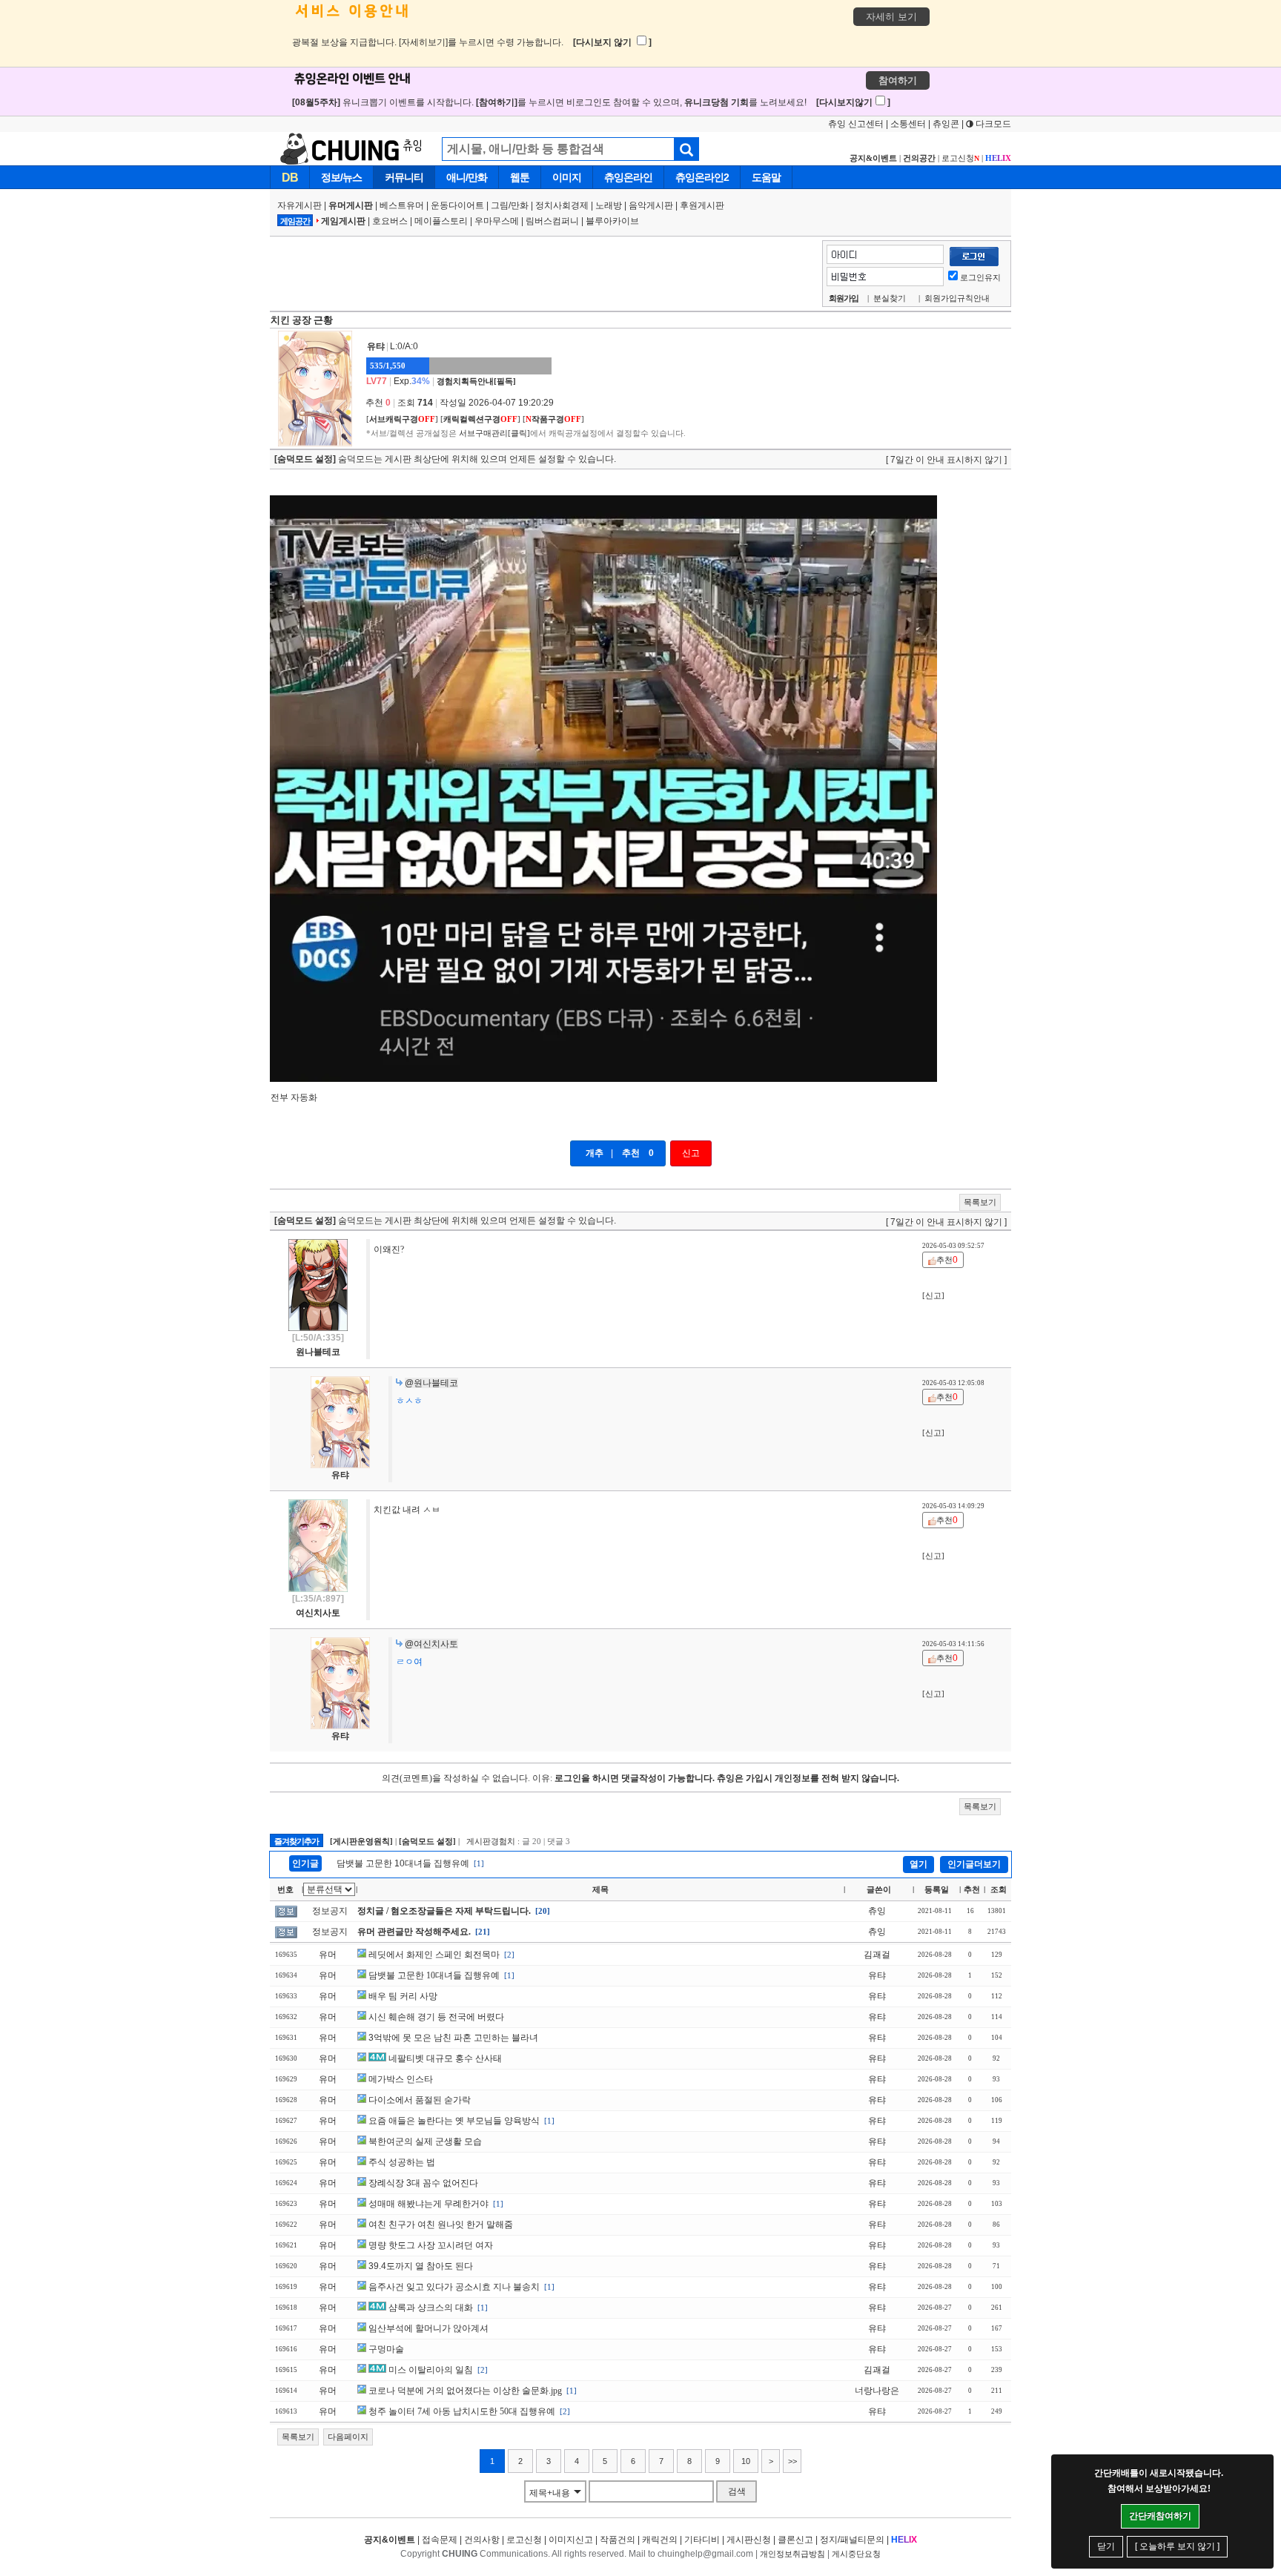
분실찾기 (890, 298)
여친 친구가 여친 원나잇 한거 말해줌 (441, 2225)
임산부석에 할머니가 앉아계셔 (428, 2328)
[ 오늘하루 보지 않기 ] (1177, 2546)
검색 (737, 2491)
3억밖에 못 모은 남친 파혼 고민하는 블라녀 (453, 2038)
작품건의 (618, 2540)
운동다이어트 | (461, 205)
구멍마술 (386, 2349)
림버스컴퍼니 (552, 221)
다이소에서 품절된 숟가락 (420, 2100)
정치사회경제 (562, 205)
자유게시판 (299, 205)
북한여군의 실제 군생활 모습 (425, 2141)
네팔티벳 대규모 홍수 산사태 (445, 2058)
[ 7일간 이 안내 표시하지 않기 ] (946, 460)
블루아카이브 (612, 221)
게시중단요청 (856, 2554)
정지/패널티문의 (852, 2540)
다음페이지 (348, 2437)
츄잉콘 (946, 124)
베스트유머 (402, 205)
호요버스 (390, 221)
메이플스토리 (441, 221)
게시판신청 (749, 2540)
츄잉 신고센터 (856, 124)
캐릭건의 (660, 2540)
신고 (691, 1153)
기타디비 (702, 2540)
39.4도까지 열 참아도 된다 (421, 2266)
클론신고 (795, 2540)
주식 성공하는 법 (402, 2162)
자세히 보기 (891, 17)
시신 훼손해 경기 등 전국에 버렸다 (436, 2017)
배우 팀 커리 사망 (403, 1996)
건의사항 (482, 2540)
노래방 (609, 205)
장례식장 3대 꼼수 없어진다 (423, 2183)
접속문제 (440, 2540)
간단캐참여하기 (1160, 2516)
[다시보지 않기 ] (612, 42)
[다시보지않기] (853, 102)
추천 (631, 1153)
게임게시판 (343, 221)
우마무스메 (497, 221)
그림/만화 (510, 205)
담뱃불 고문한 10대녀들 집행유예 (403, 1863)
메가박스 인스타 (401, 2079)
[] (402, 419)
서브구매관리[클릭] (494, 433)
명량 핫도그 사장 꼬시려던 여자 (431, 2245)
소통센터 (908, 124)
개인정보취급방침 (792, 2554)
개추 (595, 1153)
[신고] (933, 1295)
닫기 (1106, 2546)
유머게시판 (351, 205)
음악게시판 (651, 205)
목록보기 (980, 1202)
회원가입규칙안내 (957, 298)
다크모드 (992, 124)
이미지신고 (571, 2540)
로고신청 (960, 158)
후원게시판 (702, 205)
